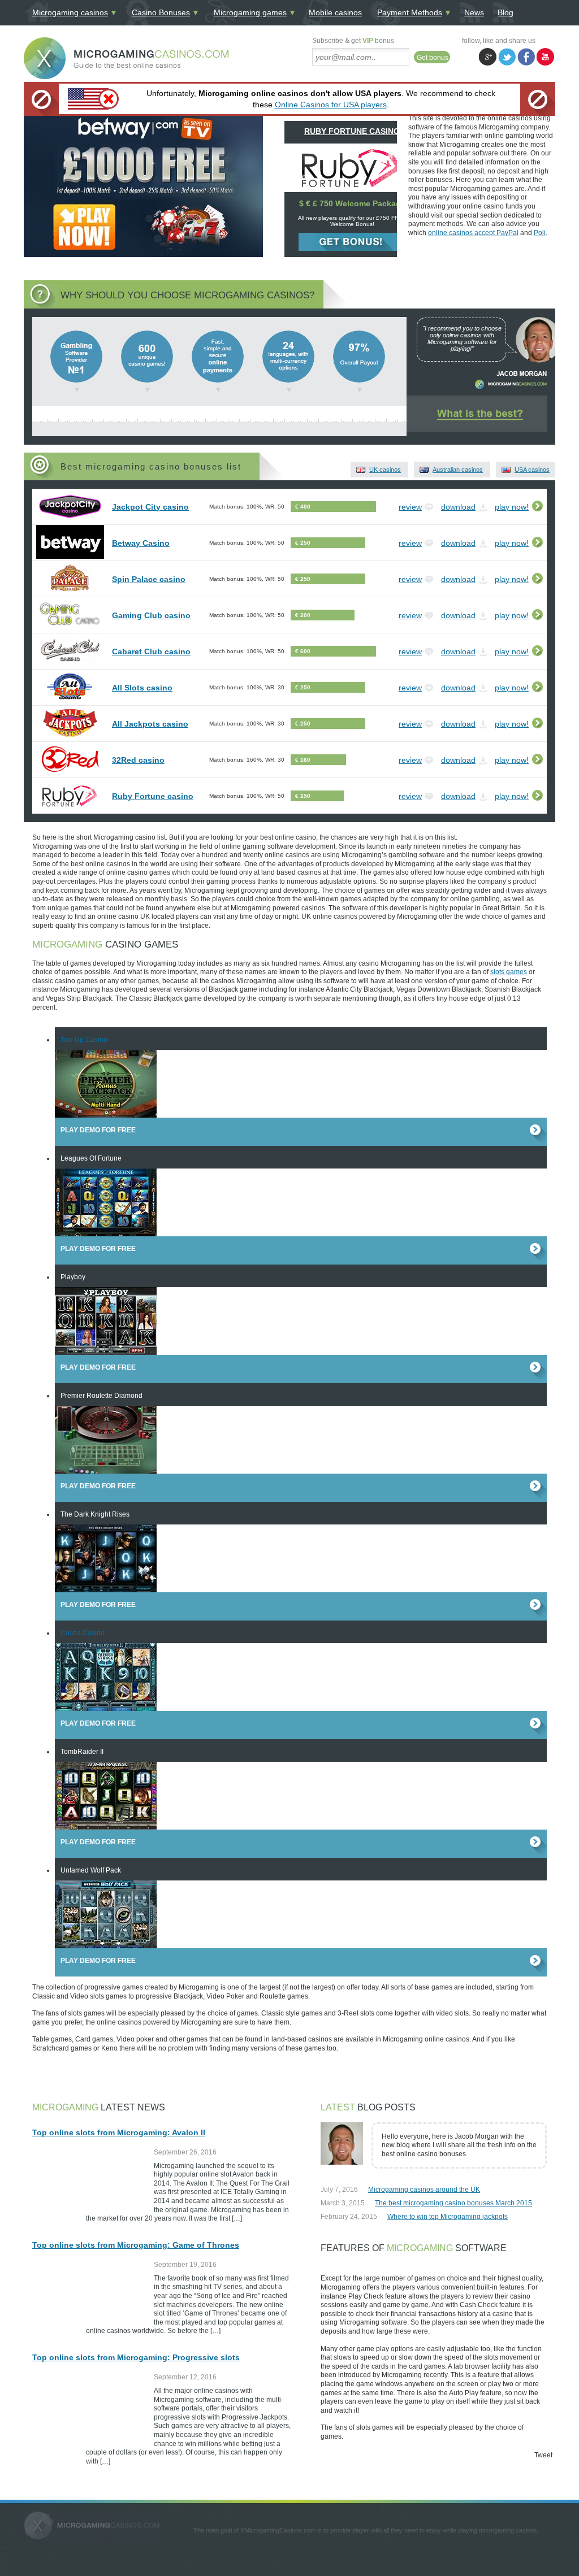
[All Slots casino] (70, 701)
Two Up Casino (84, 1040)
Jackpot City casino (150, 507)
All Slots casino (142, 688)
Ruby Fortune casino (153, 796)
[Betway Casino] (439, 424)
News (474, 12)
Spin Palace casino (149, 579)
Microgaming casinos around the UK (424, 2190)
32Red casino (138, 760)
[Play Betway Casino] (506, 424)
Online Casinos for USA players (331, 105)
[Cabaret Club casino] (70, 664)
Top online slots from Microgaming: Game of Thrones (136, 2245)
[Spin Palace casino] (70, 592)
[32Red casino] (70, 773)
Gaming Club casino (151, 615)
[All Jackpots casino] (70, 737)
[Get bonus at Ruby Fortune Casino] (352, 242)
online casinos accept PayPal (473, 233)
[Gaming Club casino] (70, 628)
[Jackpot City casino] (70, 520)
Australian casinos (458, 470)
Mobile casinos (335, 12)
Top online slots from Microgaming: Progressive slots (136, 2357)
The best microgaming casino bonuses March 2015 (453, 2203)
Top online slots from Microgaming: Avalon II (119, 2132)
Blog (505, 12)
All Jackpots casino (150, 724)
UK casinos (385, 470)
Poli (540, 233)
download (458, 507)
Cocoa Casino (83, 1633)
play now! (512, 507)
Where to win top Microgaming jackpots (448, 2217)
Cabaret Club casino (151, 651)
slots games (509, 972)
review (410, 507)
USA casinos (532, 470)
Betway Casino (141, 543)
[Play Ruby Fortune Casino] (352, 186)
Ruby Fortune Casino (352, 131)
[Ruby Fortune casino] (70, 809)
